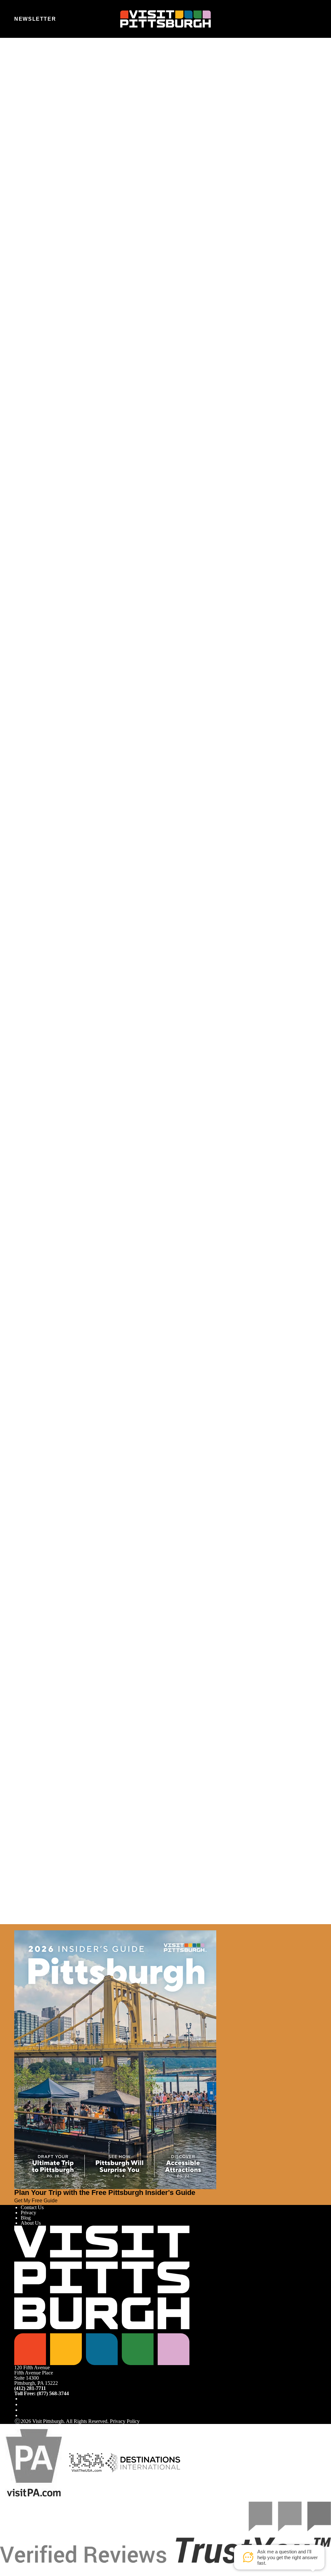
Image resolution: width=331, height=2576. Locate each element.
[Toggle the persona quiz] (69, 19)
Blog (26, 2218)
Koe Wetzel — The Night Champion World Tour (64, 787)
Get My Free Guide (36, 2200)
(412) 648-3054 (32, 302)
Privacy (28, 2213)
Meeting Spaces (37, 131)
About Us (31, 2223)
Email (38, 92)
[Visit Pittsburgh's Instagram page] (23, 2404)
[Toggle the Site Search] (297, 19)
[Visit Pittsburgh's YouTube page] (23, 2410)
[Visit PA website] (34, 2462)
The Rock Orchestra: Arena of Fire (50, 1862)
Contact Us (32, 2207)
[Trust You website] (165, 2532)
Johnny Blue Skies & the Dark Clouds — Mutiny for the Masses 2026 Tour (91, 1504)
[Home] (165, 19)
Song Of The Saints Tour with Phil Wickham (60, 1145)
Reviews (30, 136)
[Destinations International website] (143, 2462)
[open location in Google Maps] (61, 277)
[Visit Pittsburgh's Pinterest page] (23, 2415)
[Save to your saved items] (19, 770)
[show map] (17, 776)
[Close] (17, 1927)
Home (32, 66)
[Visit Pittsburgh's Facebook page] (23, 2399)
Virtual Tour (33, 126)
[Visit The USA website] (86, 2462)
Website (22, 92)
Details (21, 815)
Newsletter (35, 19)
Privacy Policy (125, 2421)
